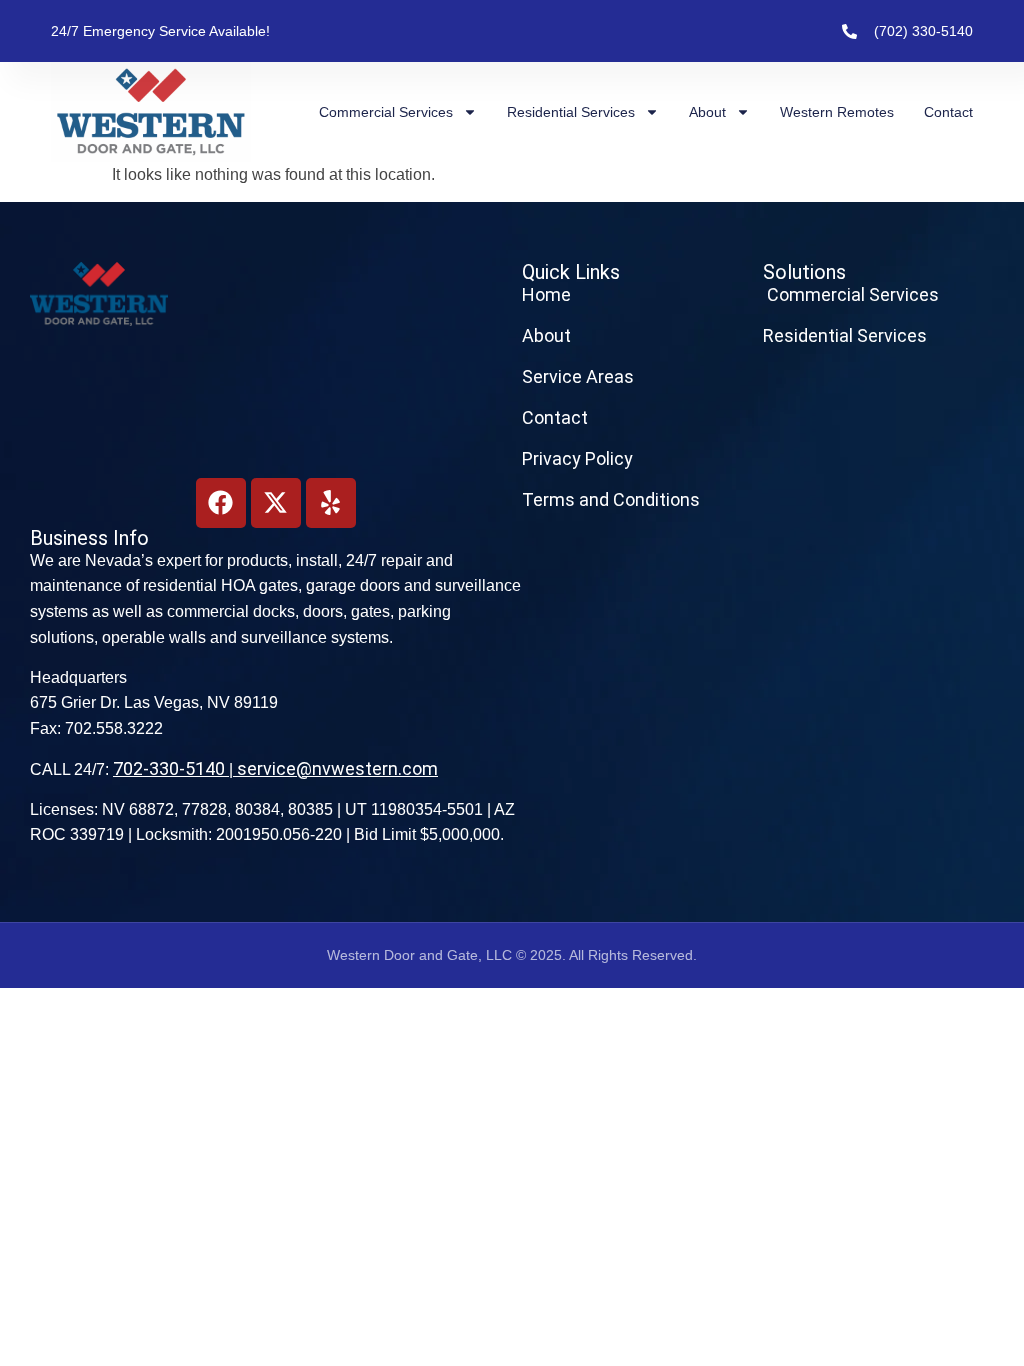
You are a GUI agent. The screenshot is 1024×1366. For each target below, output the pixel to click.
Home (546, 294)
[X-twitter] (276, 503)
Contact (948, 112)
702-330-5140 (169, 768)
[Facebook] (221, 503)
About (707, 112)
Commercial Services (386, 112)
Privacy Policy (577, 458)
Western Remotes (837, 112)
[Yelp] (331, 503)
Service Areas (578, 376)
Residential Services (571, 112)
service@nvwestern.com (337, 768)
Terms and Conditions (611, 499)
